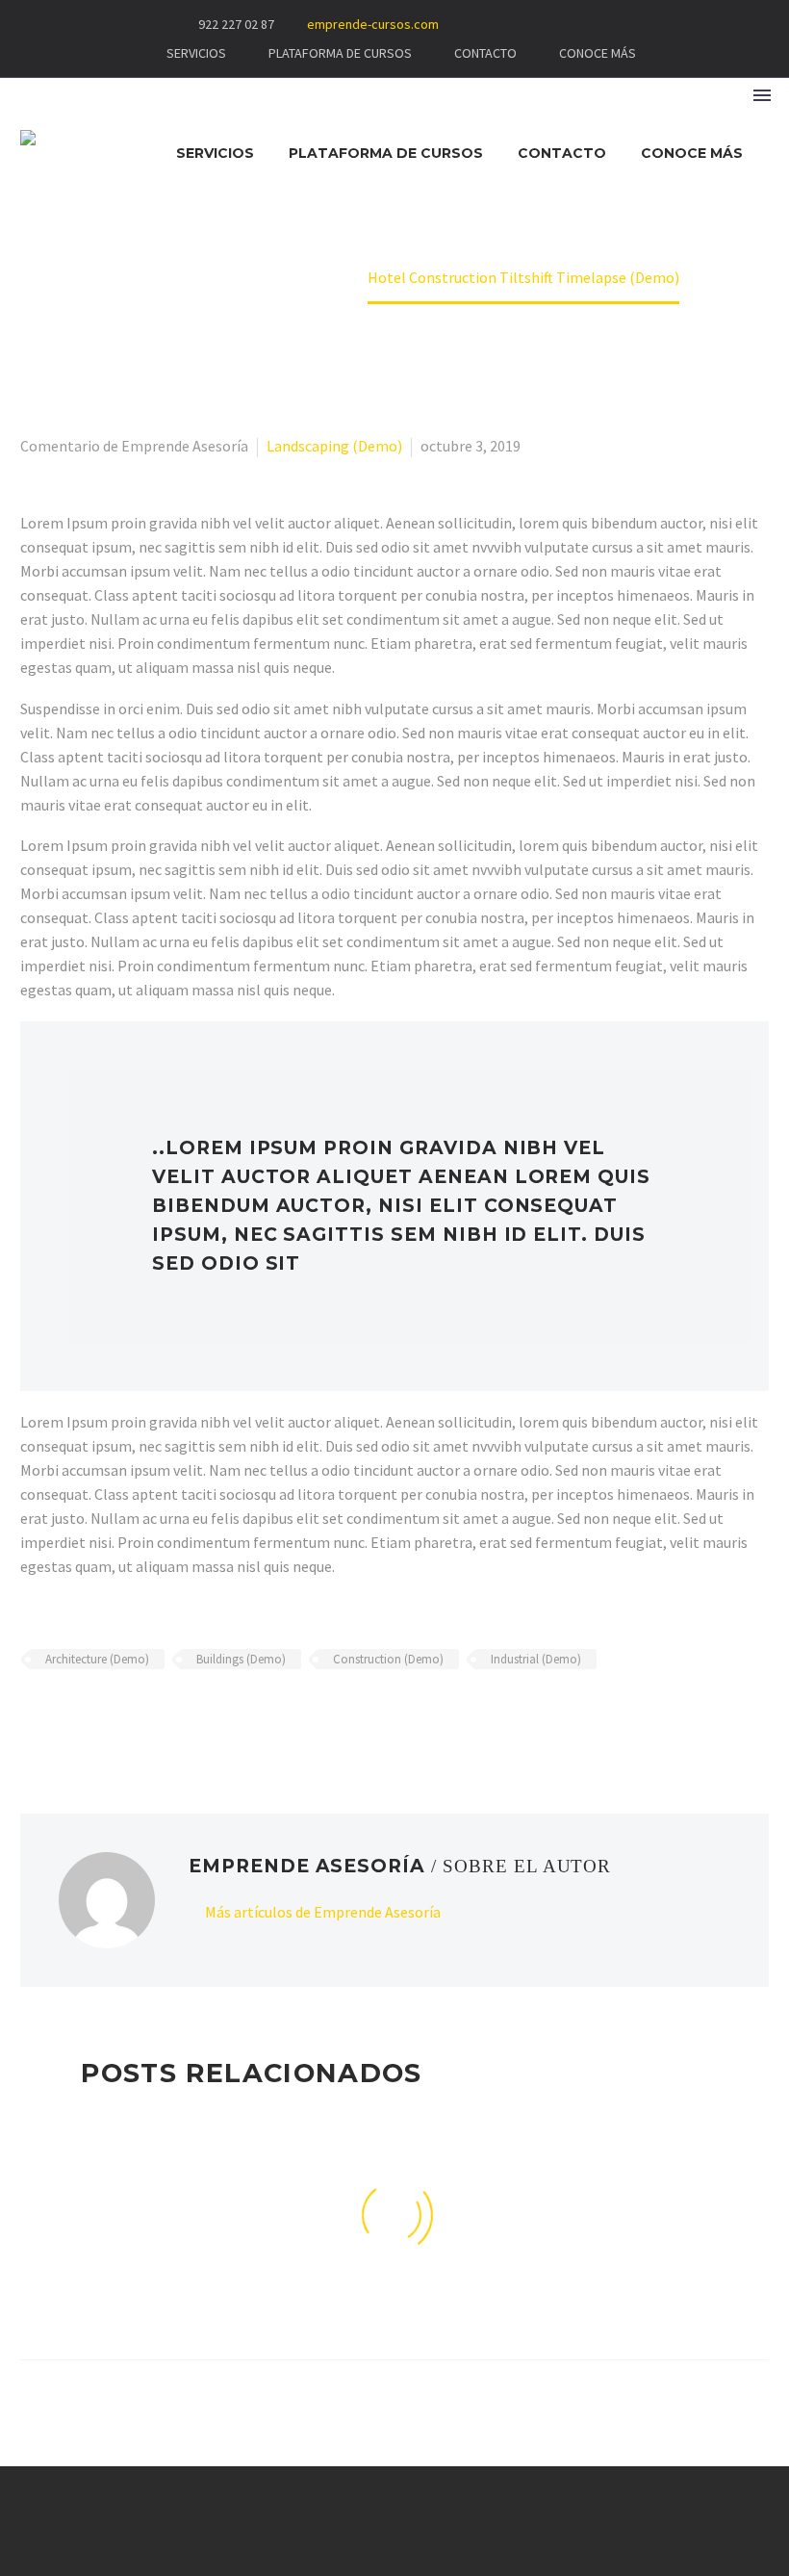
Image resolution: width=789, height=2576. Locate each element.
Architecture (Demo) (97, 1659)
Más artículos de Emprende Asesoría (323, 1912)
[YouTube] (573, 24)
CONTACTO (485, 53)
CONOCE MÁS (598, 53)
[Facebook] (516, 24)
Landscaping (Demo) (334, 446)
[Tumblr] (116, 1715)
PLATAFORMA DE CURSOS (340, 53)
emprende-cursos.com (373, 24)
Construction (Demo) (388, 1659)
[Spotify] (602, 24)
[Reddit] (172, 1715)
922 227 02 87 (236, 24)
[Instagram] (545, 24)
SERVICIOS (196, 53)
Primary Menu (762, 95)
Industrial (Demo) (536, 1659)
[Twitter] (61, 1715)
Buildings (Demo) (241, 1659)
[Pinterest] (89, 1715)
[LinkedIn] (144, 1715)
